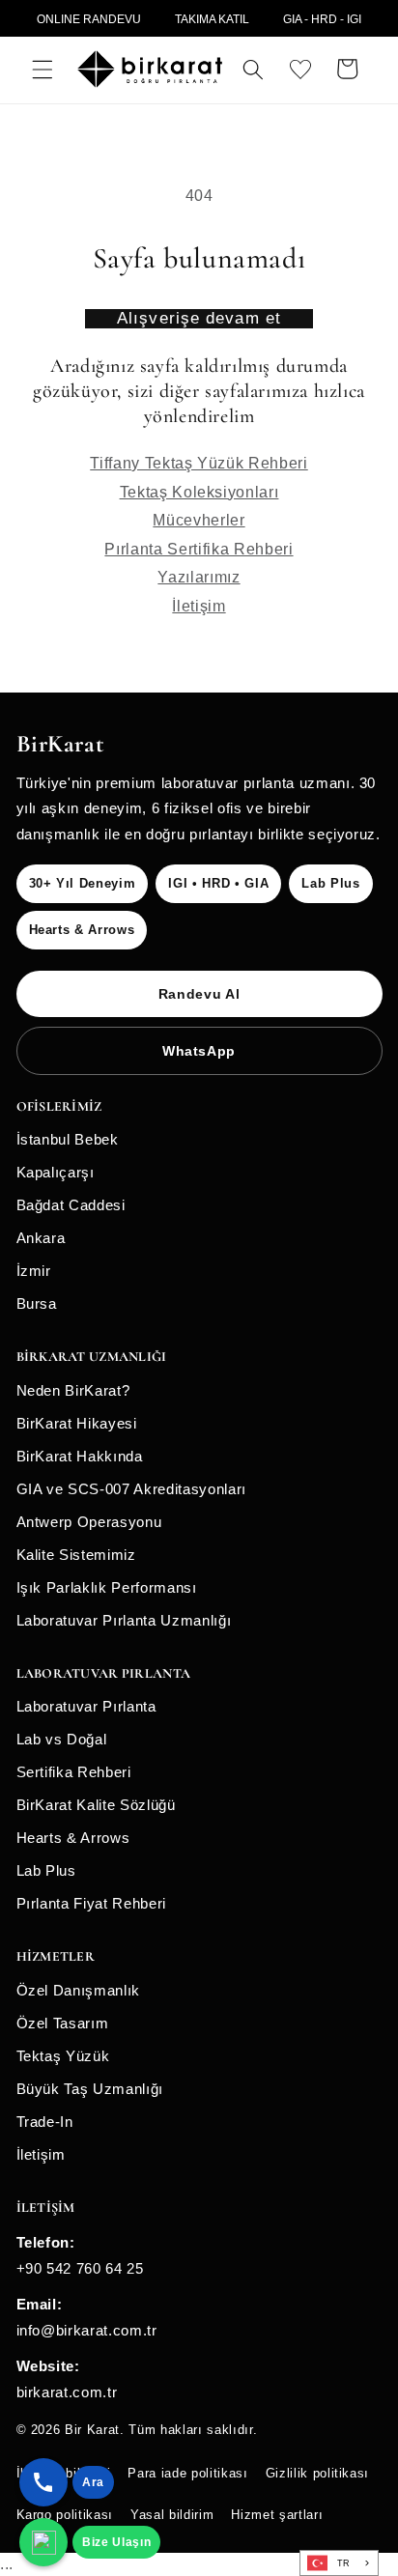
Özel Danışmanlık (79, 1990)
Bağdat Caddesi (71, 1205)
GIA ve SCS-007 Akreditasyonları (131, 1489)
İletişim (199, 606)
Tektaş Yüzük (63, 2056)
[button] (43, 69)
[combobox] (339, 2563)
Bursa (37, 1303)
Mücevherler (199, 520)
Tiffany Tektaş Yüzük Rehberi (199, 463)
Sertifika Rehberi (74, 1772)
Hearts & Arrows (73, 1838)
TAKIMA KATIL (212, 19)
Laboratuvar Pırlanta (86, 1706)
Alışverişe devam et (199, 318)
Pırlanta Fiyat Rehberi (92, 1903)
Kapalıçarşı (56, 1172)
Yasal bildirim (172, 2515)
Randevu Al (199, 994)
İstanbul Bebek (68, 1139)
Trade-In (45, 2122)
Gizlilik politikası (318, 2473)
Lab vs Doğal (62, 1739)
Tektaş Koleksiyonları (199, 492)
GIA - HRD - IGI (322, 19)
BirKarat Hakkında (80, 1456)
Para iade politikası (187, 2473)
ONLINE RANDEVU (89, 19)
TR (344, 2563)
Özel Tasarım (63, 2023)
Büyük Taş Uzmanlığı (90, 2089)
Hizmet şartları (277, 2515)
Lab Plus (46, 1870)
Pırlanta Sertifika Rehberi (199, 549)
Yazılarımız (199, 577)
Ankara (41, 1238)
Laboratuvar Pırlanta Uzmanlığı (124, 1620)
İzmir (34, 1271)
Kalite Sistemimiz (76, 1555)
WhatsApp (199, 1051)
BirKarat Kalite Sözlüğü (96, 1805)
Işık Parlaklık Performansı (107, 1587)
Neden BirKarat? (73, 1390)
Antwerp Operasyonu (89, 1522)
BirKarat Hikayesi (77, 1423)
